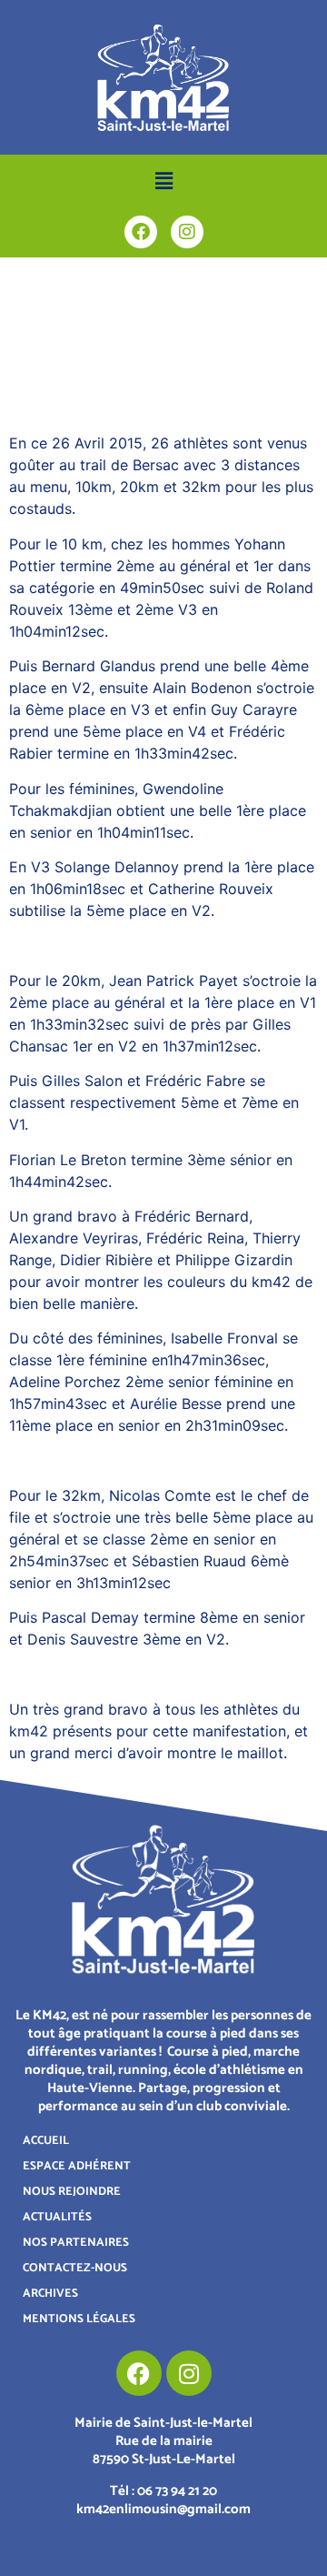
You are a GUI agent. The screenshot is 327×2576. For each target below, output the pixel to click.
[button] (163, 181)
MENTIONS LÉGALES (79, 2319)
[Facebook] (141, 232)
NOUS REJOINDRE (72, 2192)
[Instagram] (187, 232)
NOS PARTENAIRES (76, 2243)
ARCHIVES (50, 2294)
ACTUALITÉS (57, 2217)
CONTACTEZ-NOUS (75, 2268)
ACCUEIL (46, 2141)
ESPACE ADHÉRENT (77, 2166)
